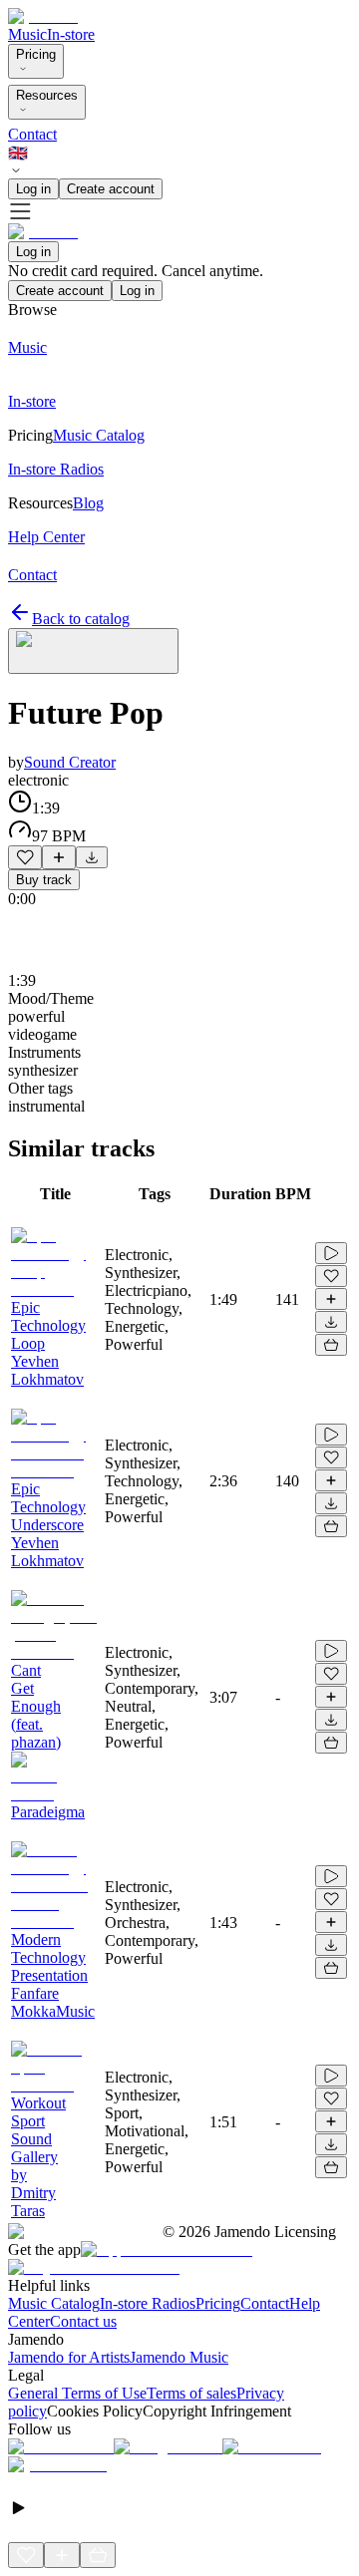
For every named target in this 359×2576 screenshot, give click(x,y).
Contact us (83, 2321)
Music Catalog (54, 2303)
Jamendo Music (179, 2357)
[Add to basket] (331, 1345)
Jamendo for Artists (69, 2357)
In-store (71, 34)
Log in (33, 189)
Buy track (44, 880)
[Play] (93, 651)
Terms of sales (191, 2393)
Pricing (36, 54)
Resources (47, 95)
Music (27, 34)
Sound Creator (70, 762)
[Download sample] (92, 857)
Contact (32, 134)
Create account (111, 189)
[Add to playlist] (59, 857)
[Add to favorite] (25, 857)
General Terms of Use (77, 2393)
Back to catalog (81, 619)
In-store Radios (148, 2303)
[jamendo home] (43, 16)
